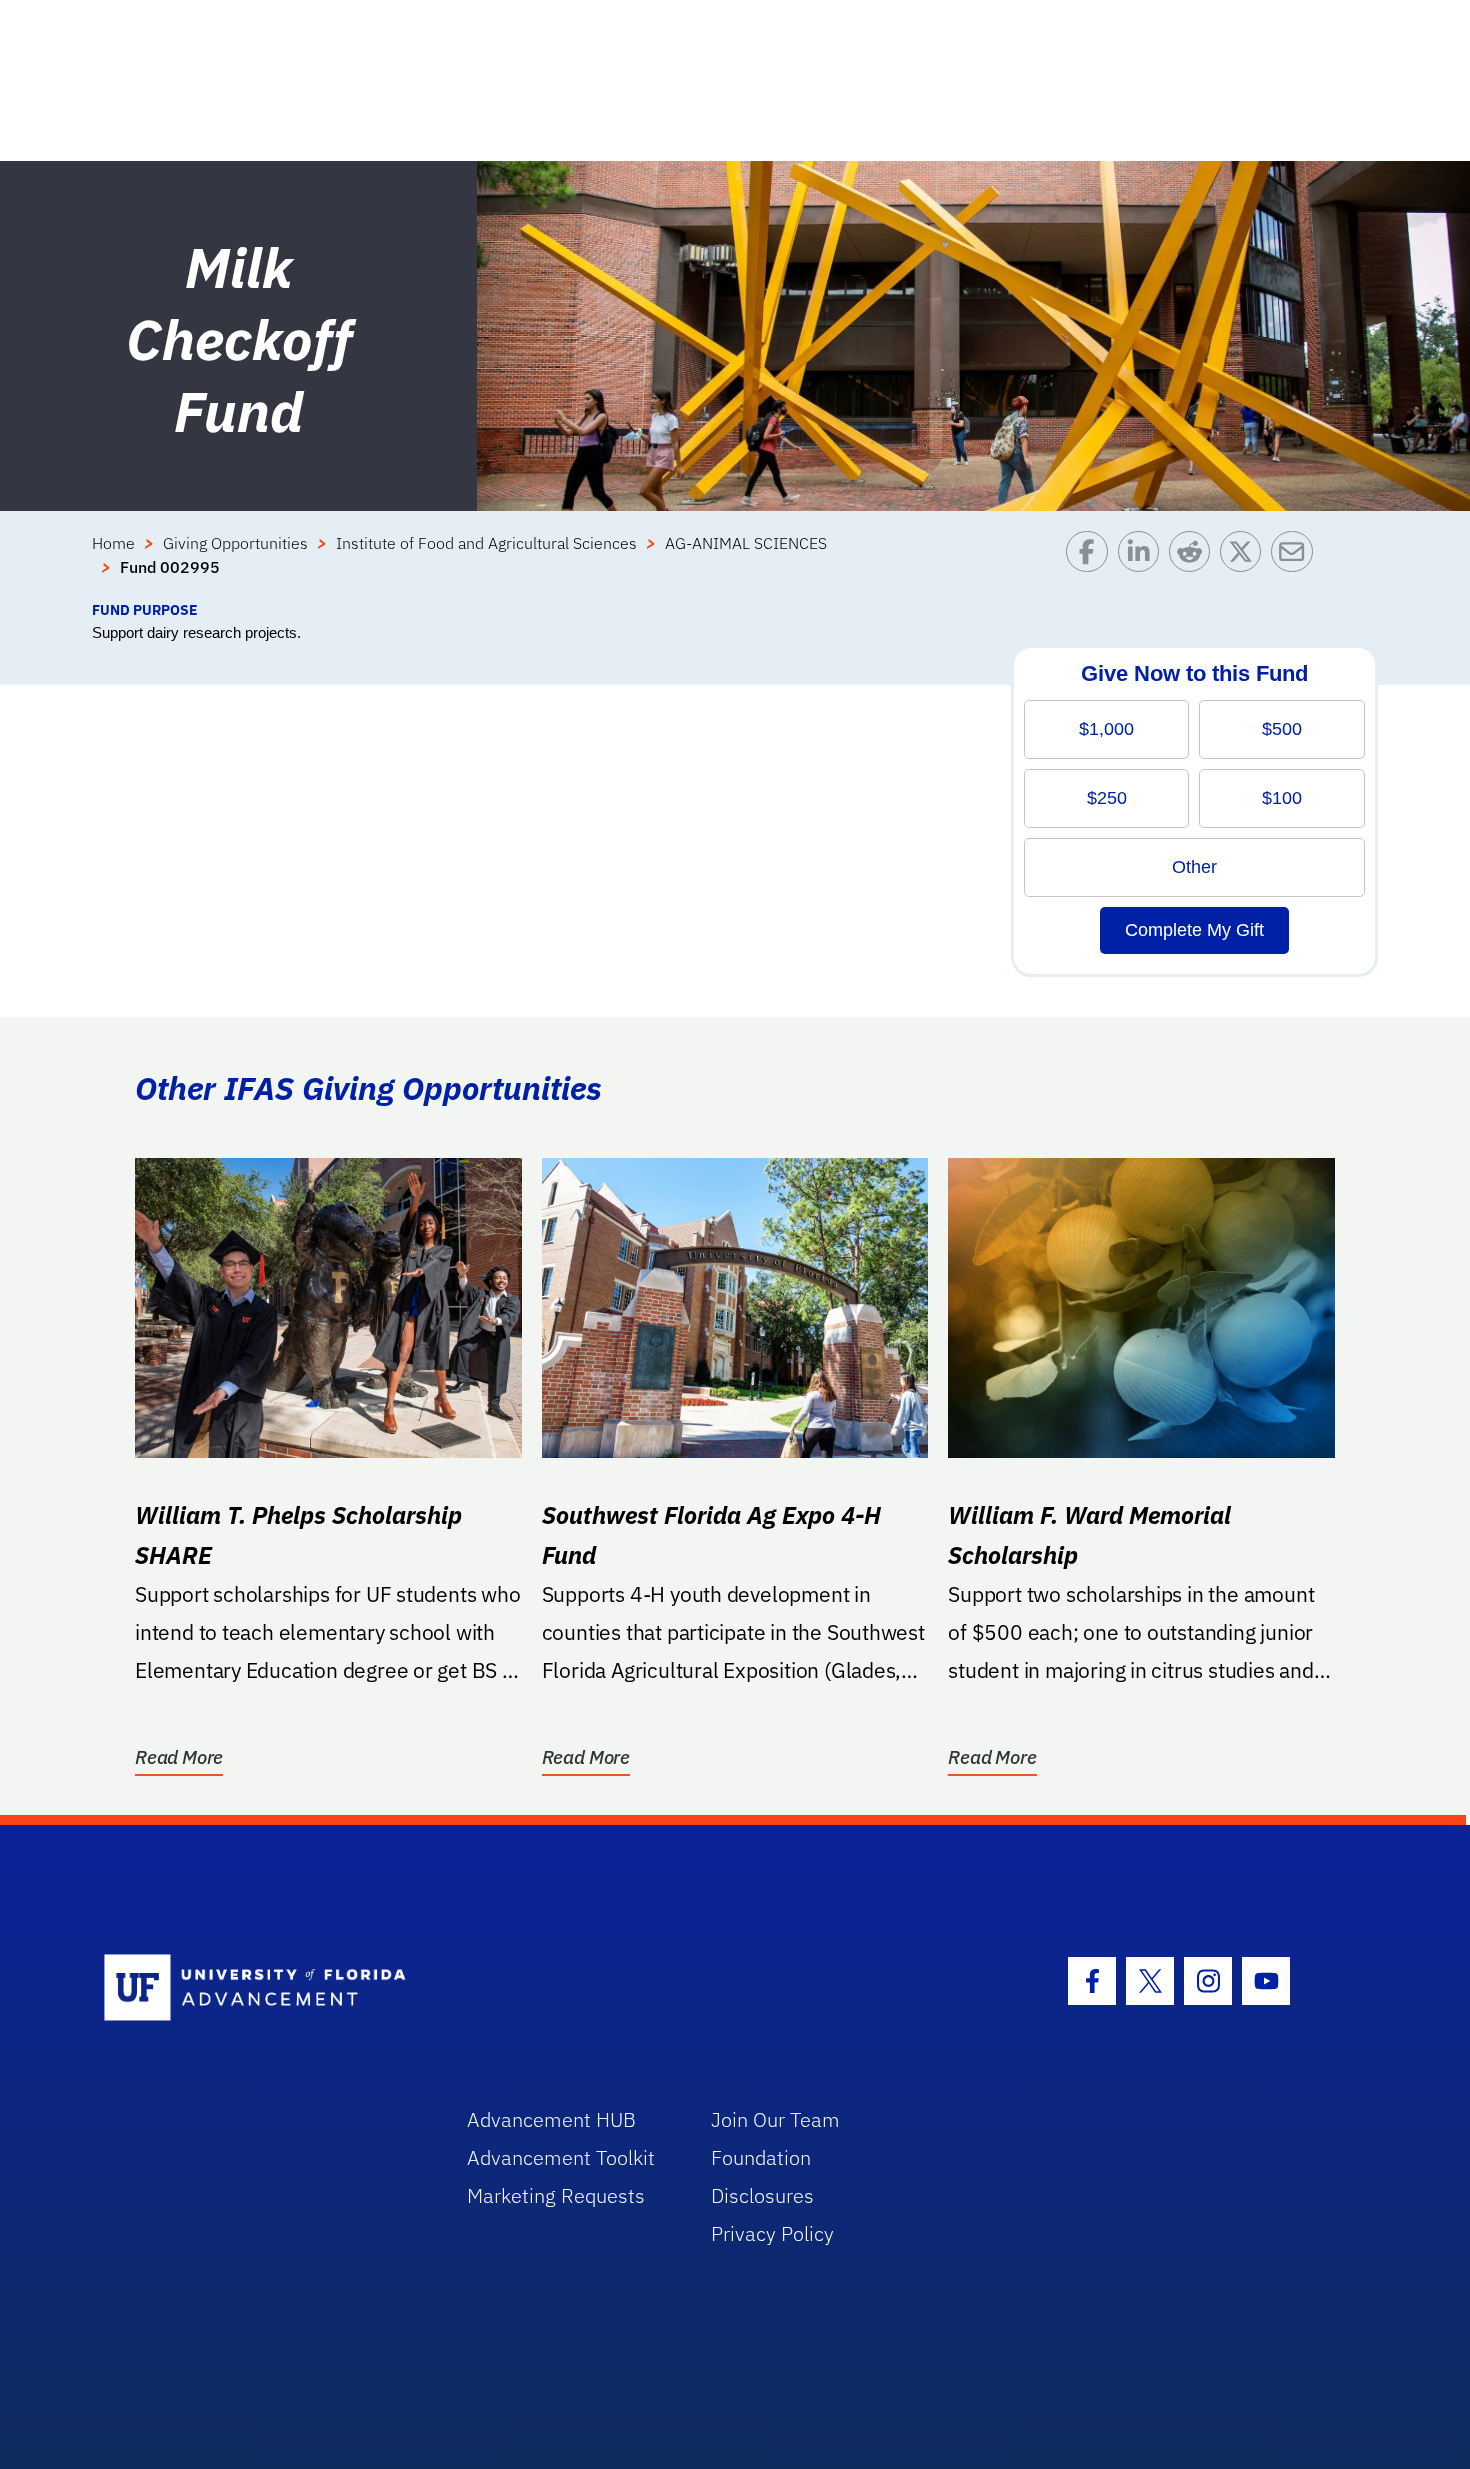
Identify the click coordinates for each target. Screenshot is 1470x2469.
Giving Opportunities (235, 543)
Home (113, 543)
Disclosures (762, 2195)
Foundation (761, 2157)
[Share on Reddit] (1194, 565)
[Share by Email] (1296, 565)
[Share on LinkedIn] (1143, 565)
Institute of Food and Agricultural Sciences (486, 543)
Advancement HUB (551, 2119)
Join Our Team (775, 2119)
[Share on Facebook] (1091, 565)
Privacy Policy (772, 2233)
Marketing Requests (556, 2195)
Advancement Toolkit (561, 2157)
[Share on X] (1245, 565)
